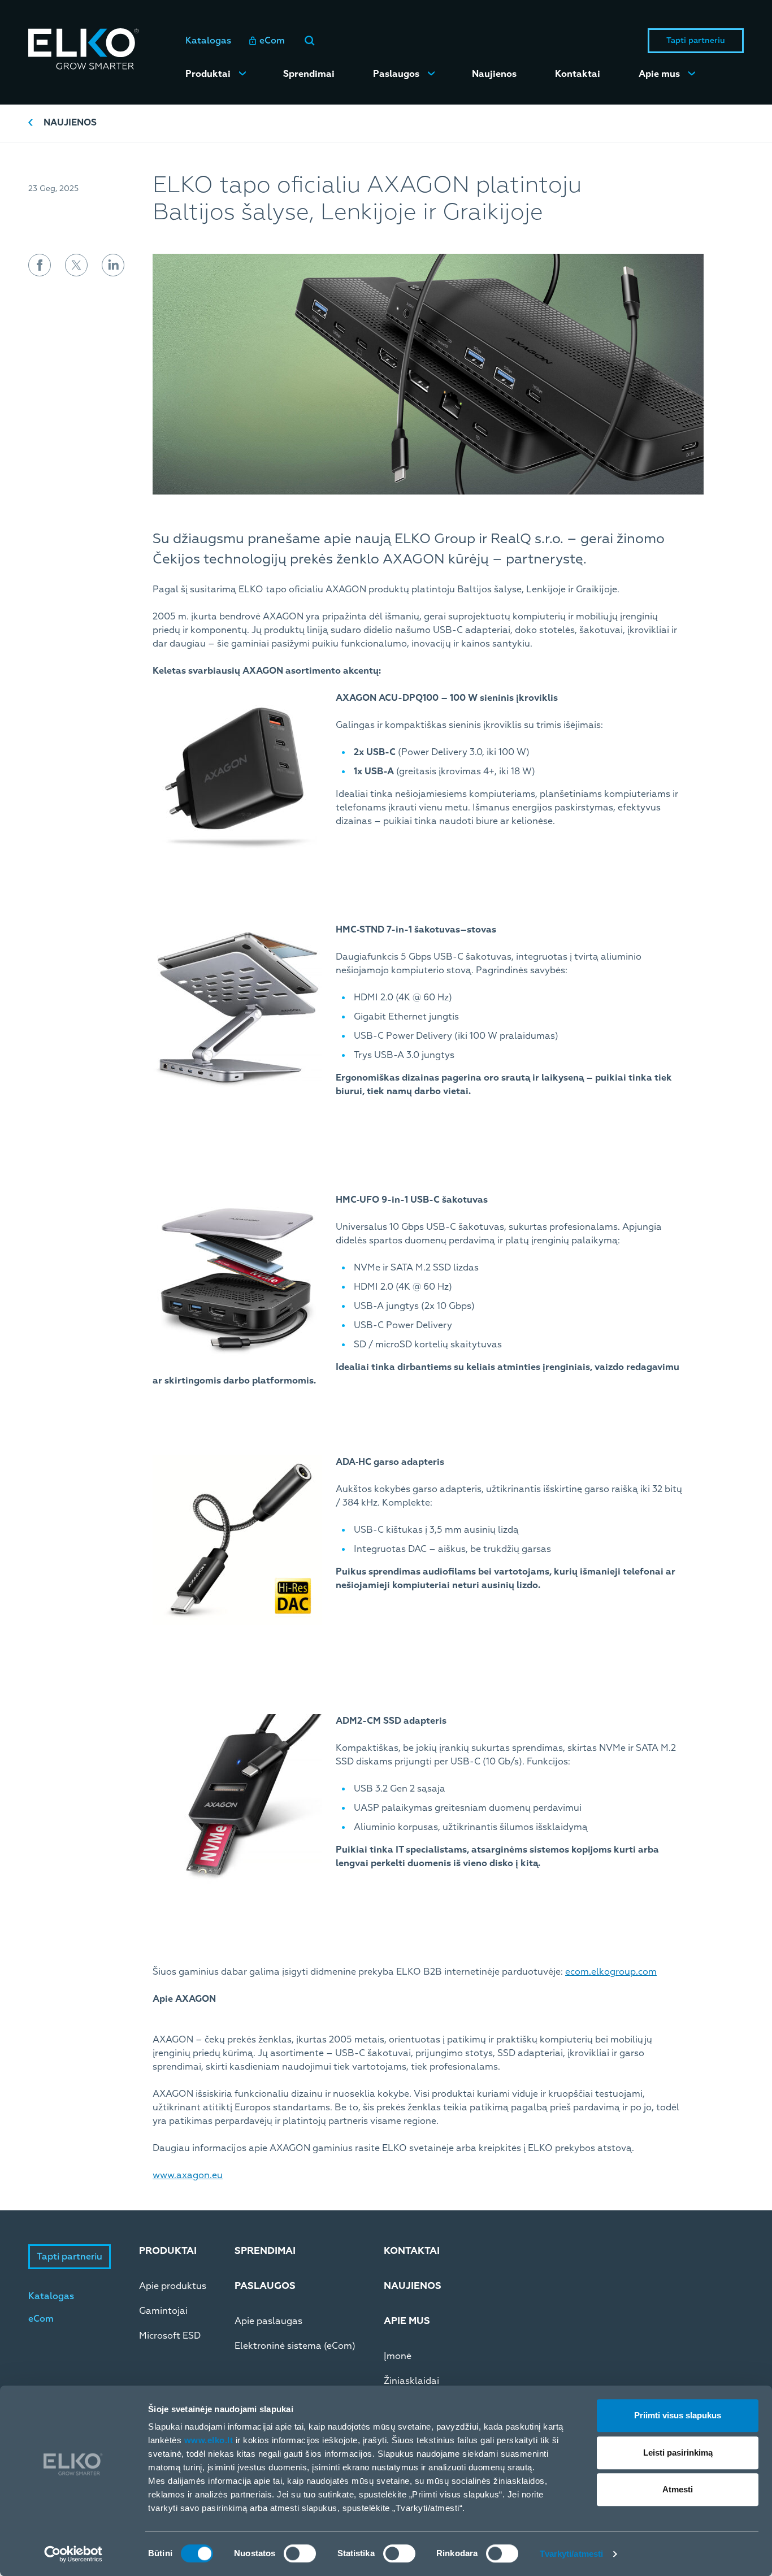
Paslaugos (396, 74)
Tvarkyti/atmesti (572, 2554)
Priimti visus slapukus (678, 2415)
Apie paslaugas (268, 2321)
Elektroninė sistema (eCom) (295, 2346)
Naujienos (494, 74)
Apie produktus (173, 2286)
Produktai (208, 74)
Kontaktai (578, 74)
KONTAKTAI (412, 2251)
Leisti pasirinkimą (678, 2453)
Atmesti (678, 2489)
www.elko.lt (209, 2440)
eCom (272, 41)
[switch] (300, 2553)
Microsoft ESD (170, 2336)
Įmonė (398, 2356)
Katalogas (208, 41)
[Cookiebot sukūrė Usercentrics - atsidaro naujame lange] (73, 2554)
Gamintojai (163, 2311)
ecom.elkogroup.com (611, 1972)
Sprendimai (309, 74)
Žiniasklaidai (411, 2381)
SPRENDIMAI (265, 2251)
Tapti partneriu (696, 40)
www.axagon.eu (188, 2175)
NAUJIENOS (413, 2286)
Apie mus (659, 74)
